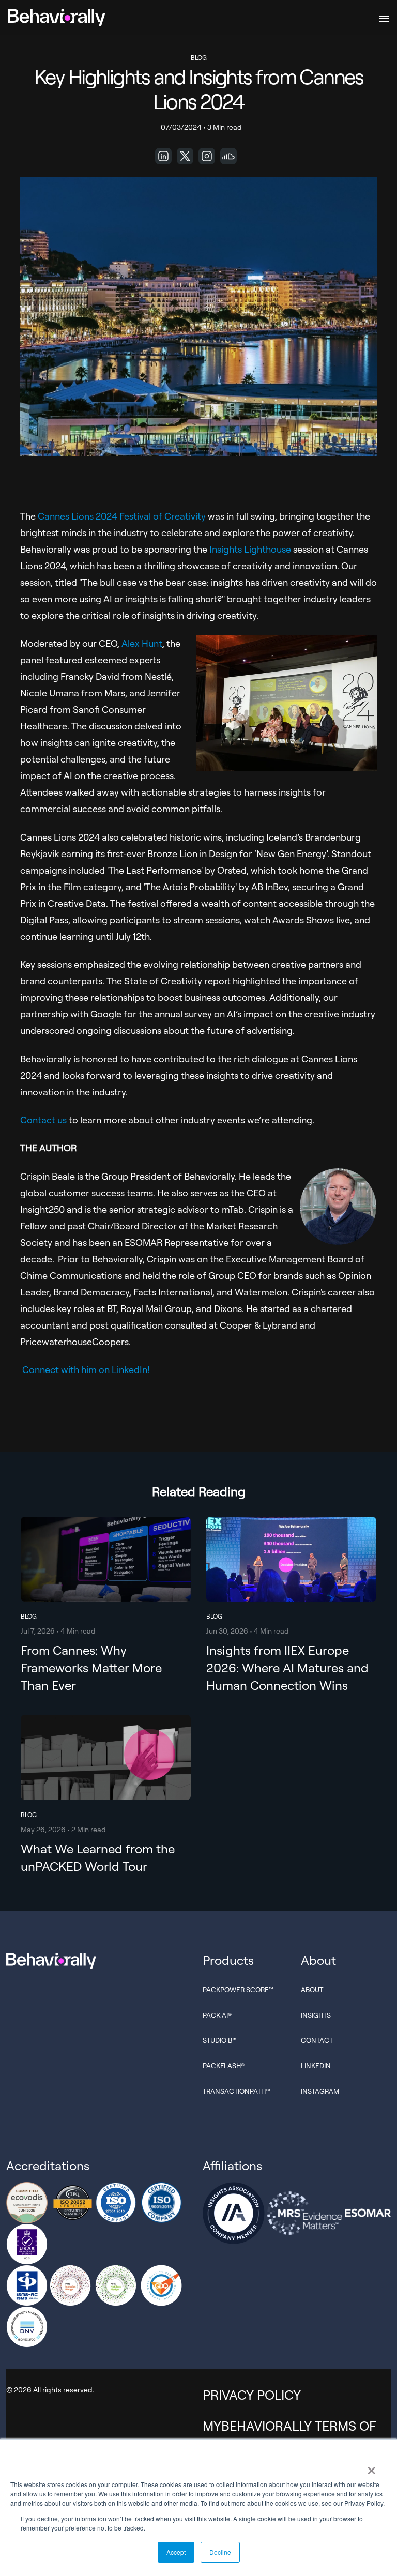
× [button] (371, 2467)
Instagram (320, 2091)
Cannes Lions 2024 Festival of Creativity (122, 516)
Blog (199, 58)
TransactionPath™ (236, 2091)
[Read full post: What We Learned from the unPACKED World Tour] (106, 1797)
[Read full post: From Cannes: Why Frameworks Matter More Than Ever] (106, 1608)
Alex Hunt (142, 643)
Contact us (43, 1120)
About (312, 1990)
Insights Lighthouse (250, 549)
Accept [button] (176, 2552)
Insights (316, 2015)
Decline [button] (220, 2552)
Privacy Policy (252, 2395)
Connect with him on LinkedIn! (86, 1369)
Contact (317, 2040)
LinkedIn (316, 2066)
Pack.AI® (217, 2015)
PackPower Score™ (238, 1990)
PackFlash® (224, 2066)
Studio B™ (220, 2040)
